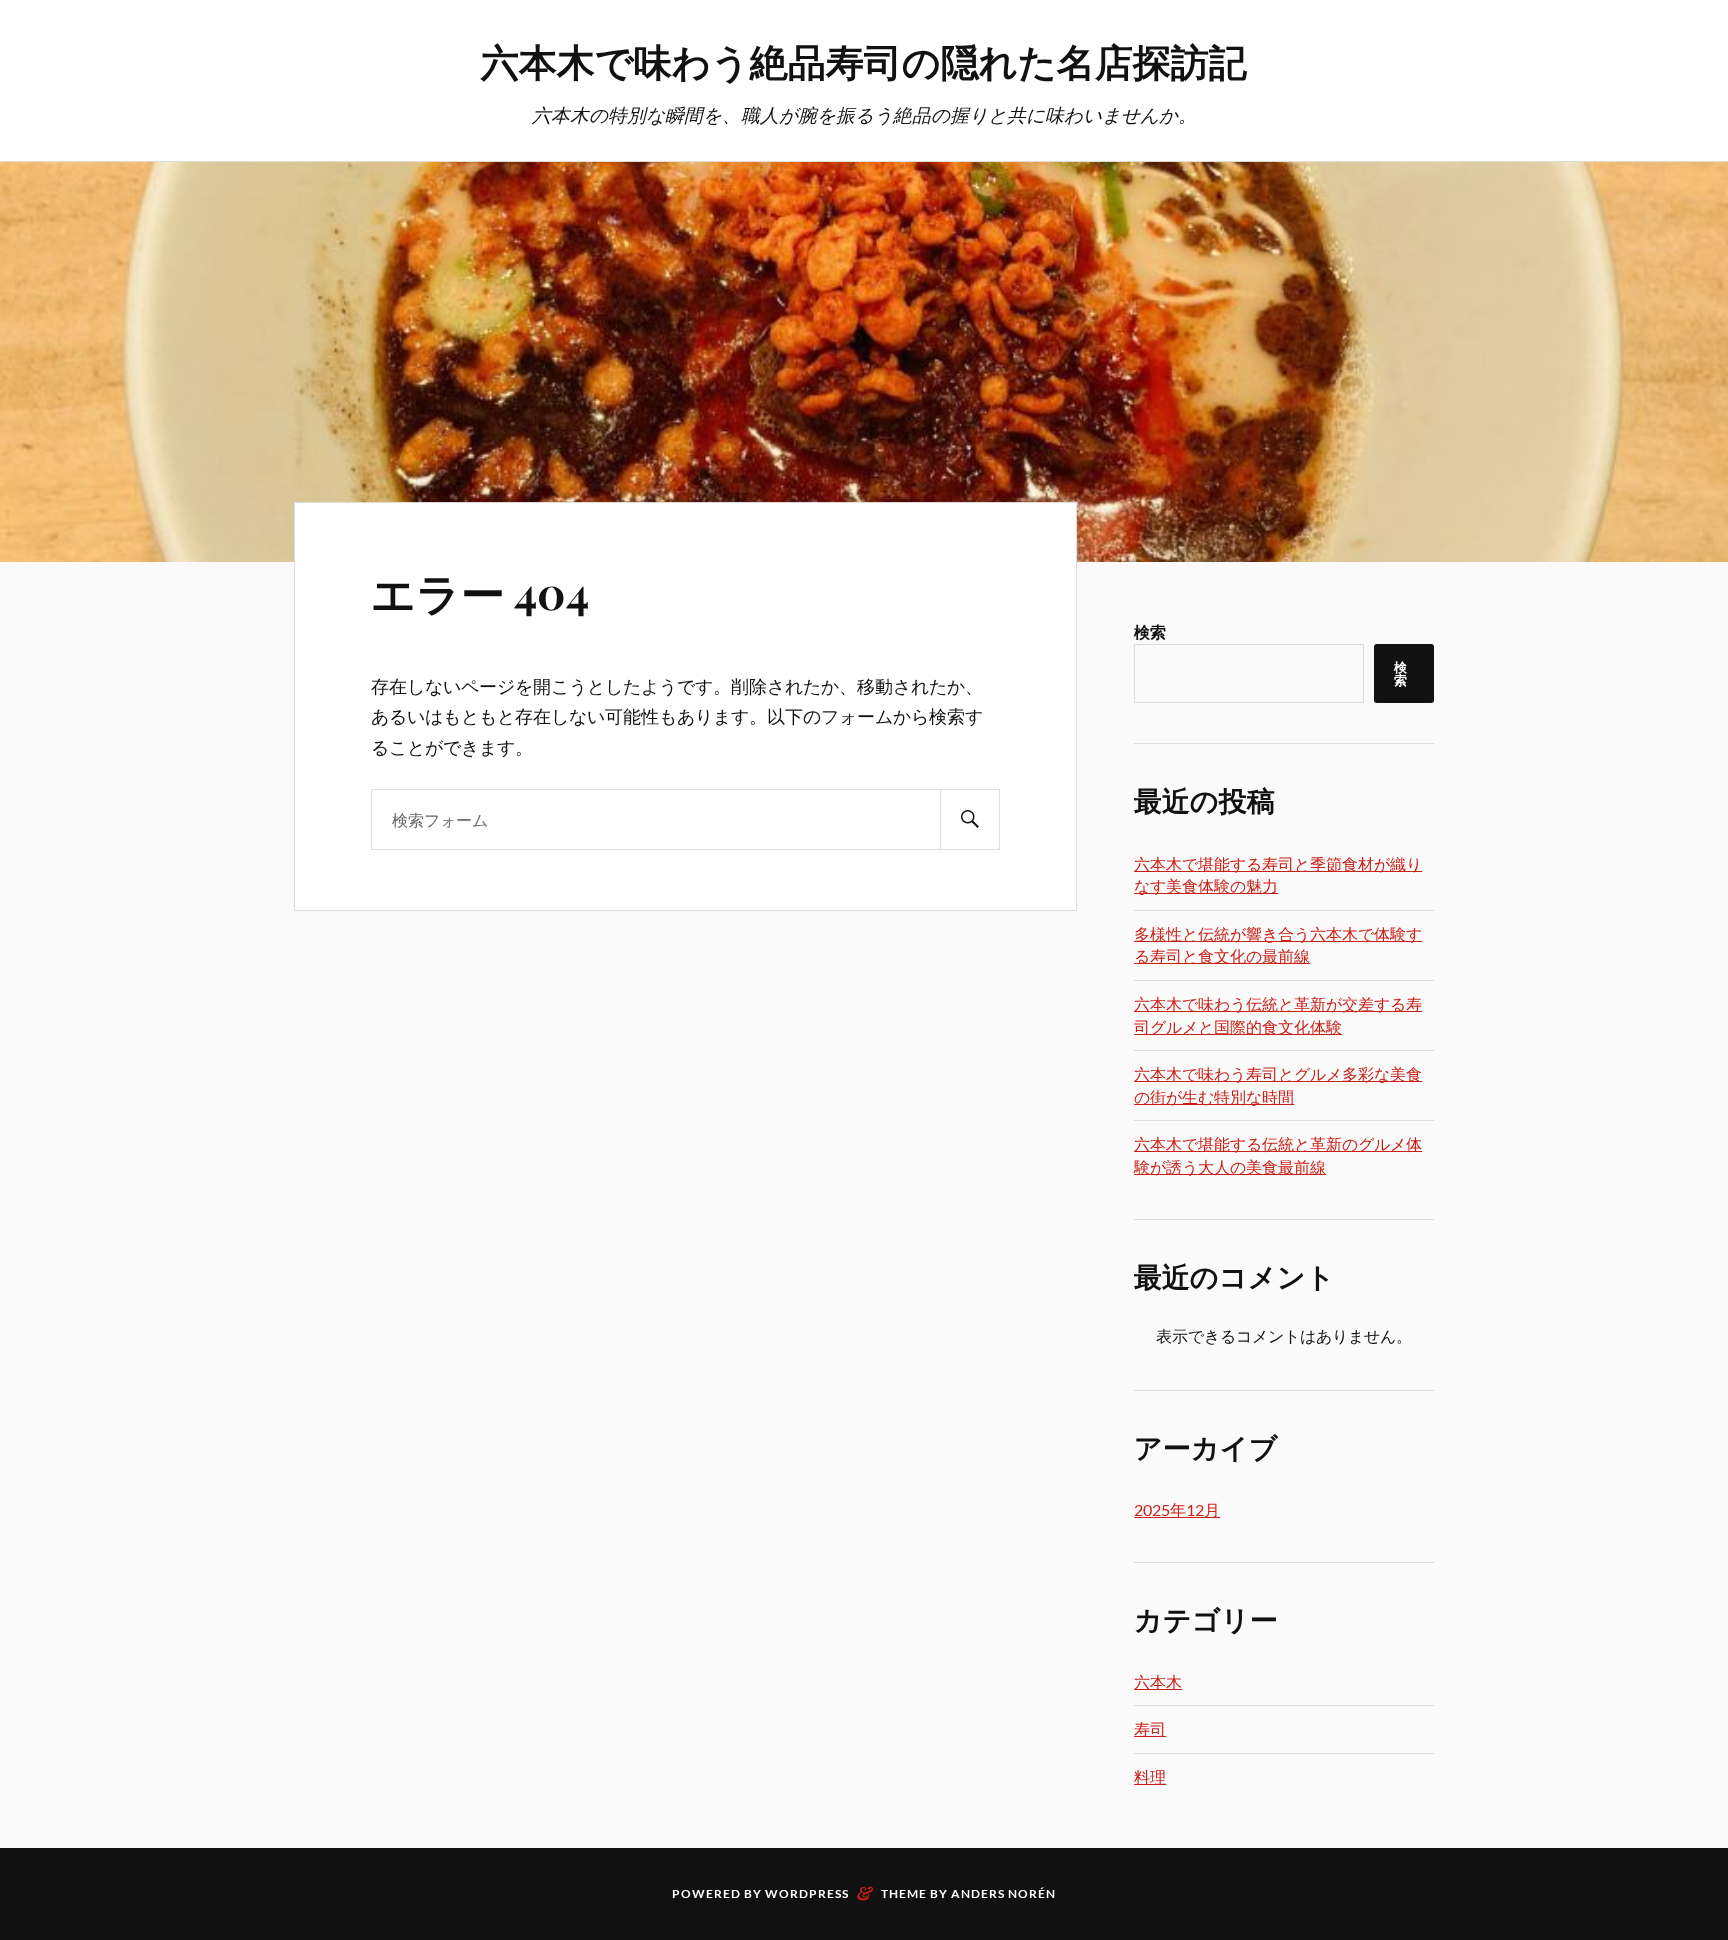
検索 (1150, 631)
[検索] (970, 819)
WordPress (807, 1893)
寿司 (1150, 1728)
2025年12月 (1177, 1509)
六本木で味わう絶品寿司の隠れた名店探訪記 (864, 60)
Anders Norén (1003, 1893)
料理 (1150, 1776)
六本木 (1158, 1681)
